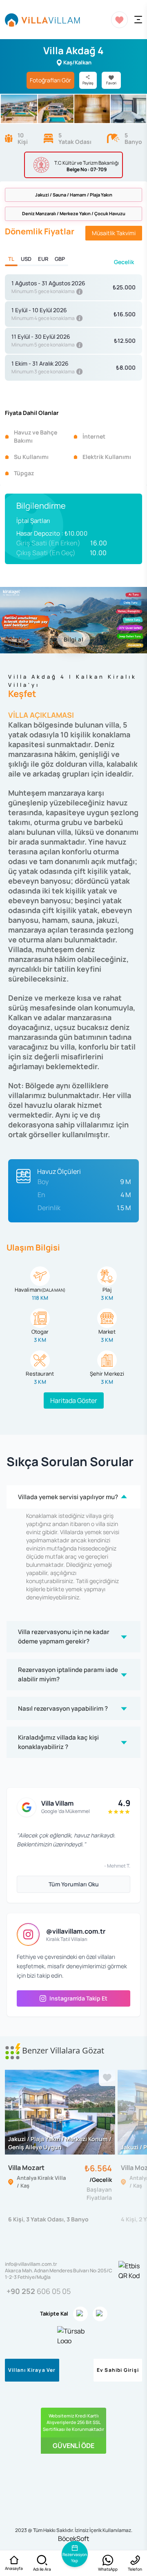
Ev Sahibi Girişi (118, 2370)
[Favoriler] (119, 20)
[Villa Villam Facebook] (100, 2314)
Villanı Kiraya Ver (32, 2370)
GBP (60, 259)
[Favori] (107, 2078)
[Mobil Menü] (138, 20)
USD (26, 259)
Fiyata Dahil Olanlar (32, 413)
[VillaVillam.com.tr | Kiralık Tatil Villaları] (42, 20)
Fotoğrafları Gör (50, 80)
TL (11, 259)
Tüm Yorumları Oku (74, 1884)
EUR (43, 259)
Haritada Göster (74, 1400)
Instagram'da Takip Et (78, 1998)
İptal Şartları (33, 521)
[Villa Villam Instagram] (80, 2314)
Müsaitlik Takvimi (114, 233)
